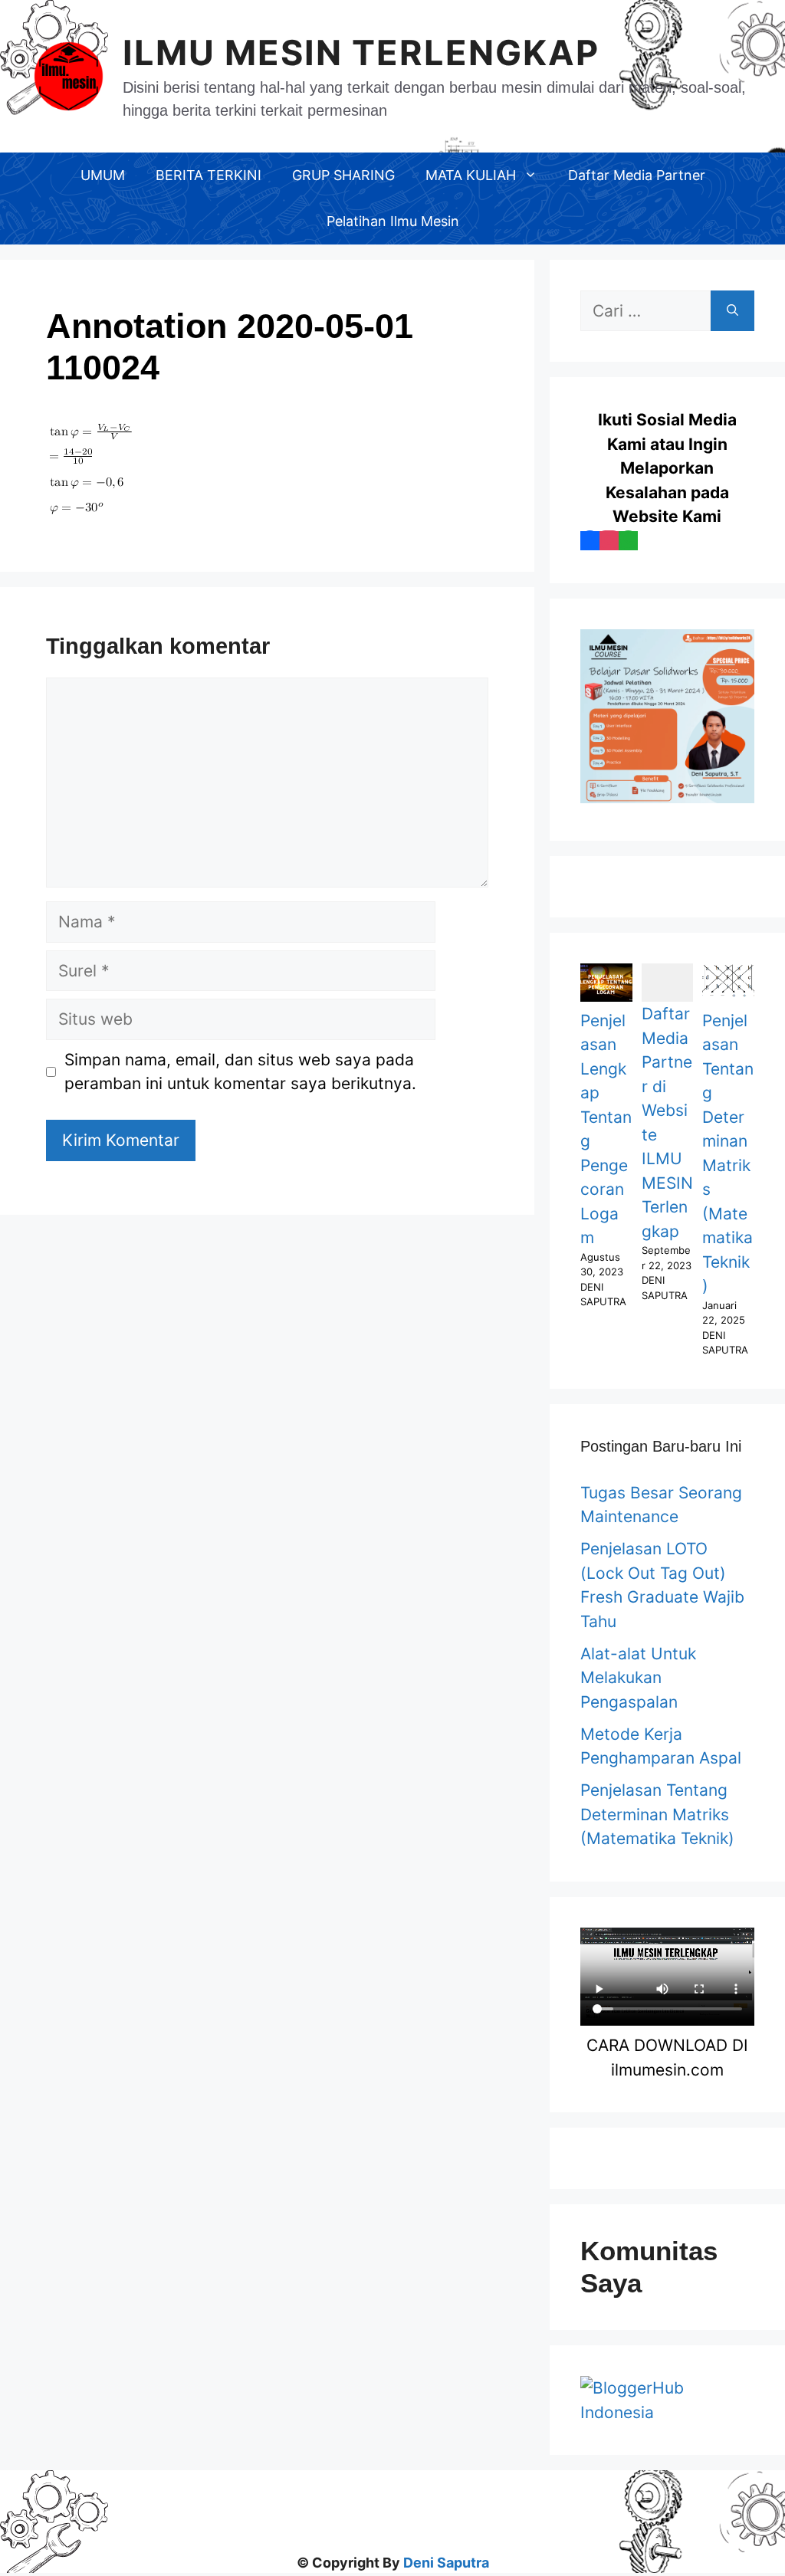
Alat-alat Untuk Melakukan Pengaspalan (638, 1678)
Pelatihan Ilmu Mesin (393, 221)
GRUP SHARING (343, 175)
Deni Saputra (446, 2563)
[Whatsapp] (628, 541)
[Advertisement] (392, 2505)
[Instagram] (609, 541)
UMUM (103, 175)
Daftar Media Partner (637, 175)
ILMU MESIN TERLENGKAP (361, 53)
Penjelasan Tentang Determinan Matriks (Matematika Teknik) (657, 1814)
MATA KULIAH (471, 175)
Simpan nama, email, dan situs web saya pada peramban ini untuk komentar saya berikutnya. (240, 1072)
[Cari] (732, 311)
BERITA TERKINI (209, 175)
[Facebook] (590, 541)
